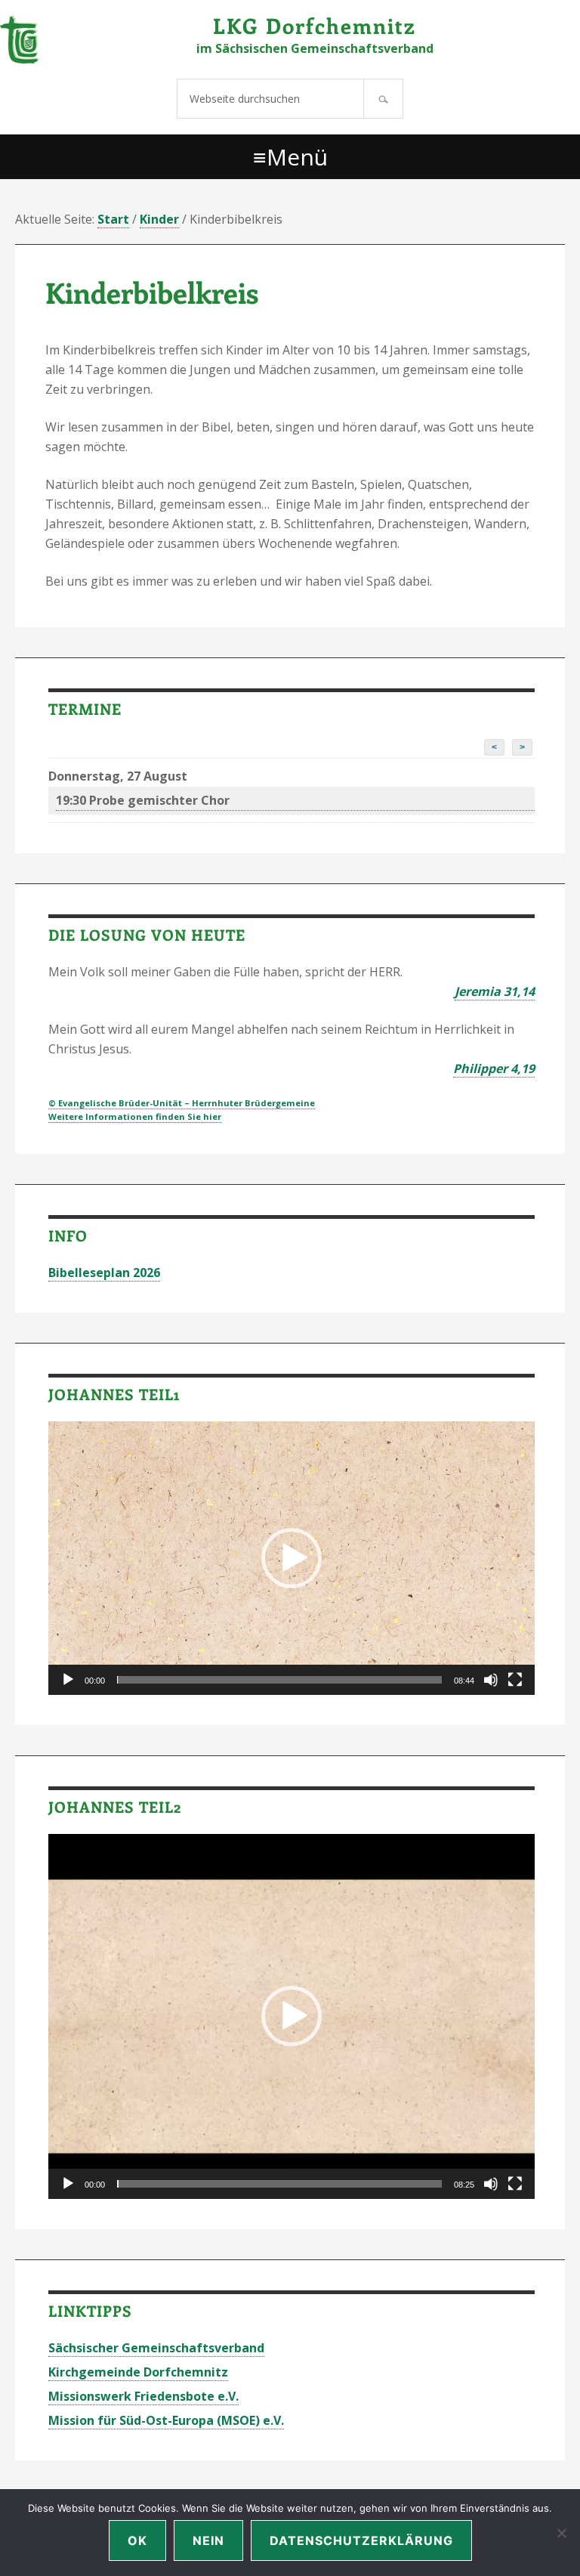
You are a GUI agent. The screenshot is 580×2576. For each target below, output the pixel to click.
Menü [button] (297, 157)
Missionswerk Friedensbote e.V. (143, 2396)
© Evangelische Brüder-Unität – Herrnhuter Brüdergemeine (182, 1103)
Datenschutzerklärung (361, 2540)
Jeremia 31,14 (495, 991)
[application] (292, 1558)
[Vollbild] (515, 1680)
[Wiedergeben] (68, 1680)
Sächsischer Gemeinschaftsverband (156, 2348)
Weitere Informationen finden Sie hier (135, 1116)
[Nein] (561, 2533)
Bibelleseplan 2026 (104, 1273)
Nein (208, 2540)
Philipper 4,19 (494, 1068)
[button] (292, 1558)
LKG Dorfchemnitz (315, 25)
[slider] (279, 1680)
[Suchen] (383, 99)
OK (137, 2540)
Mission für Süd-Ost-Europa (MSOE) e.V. (166, 2420)
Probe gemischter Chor (143, 800)
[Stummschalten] (491, 1680)
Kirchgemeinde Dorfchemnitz (138, 2372)
